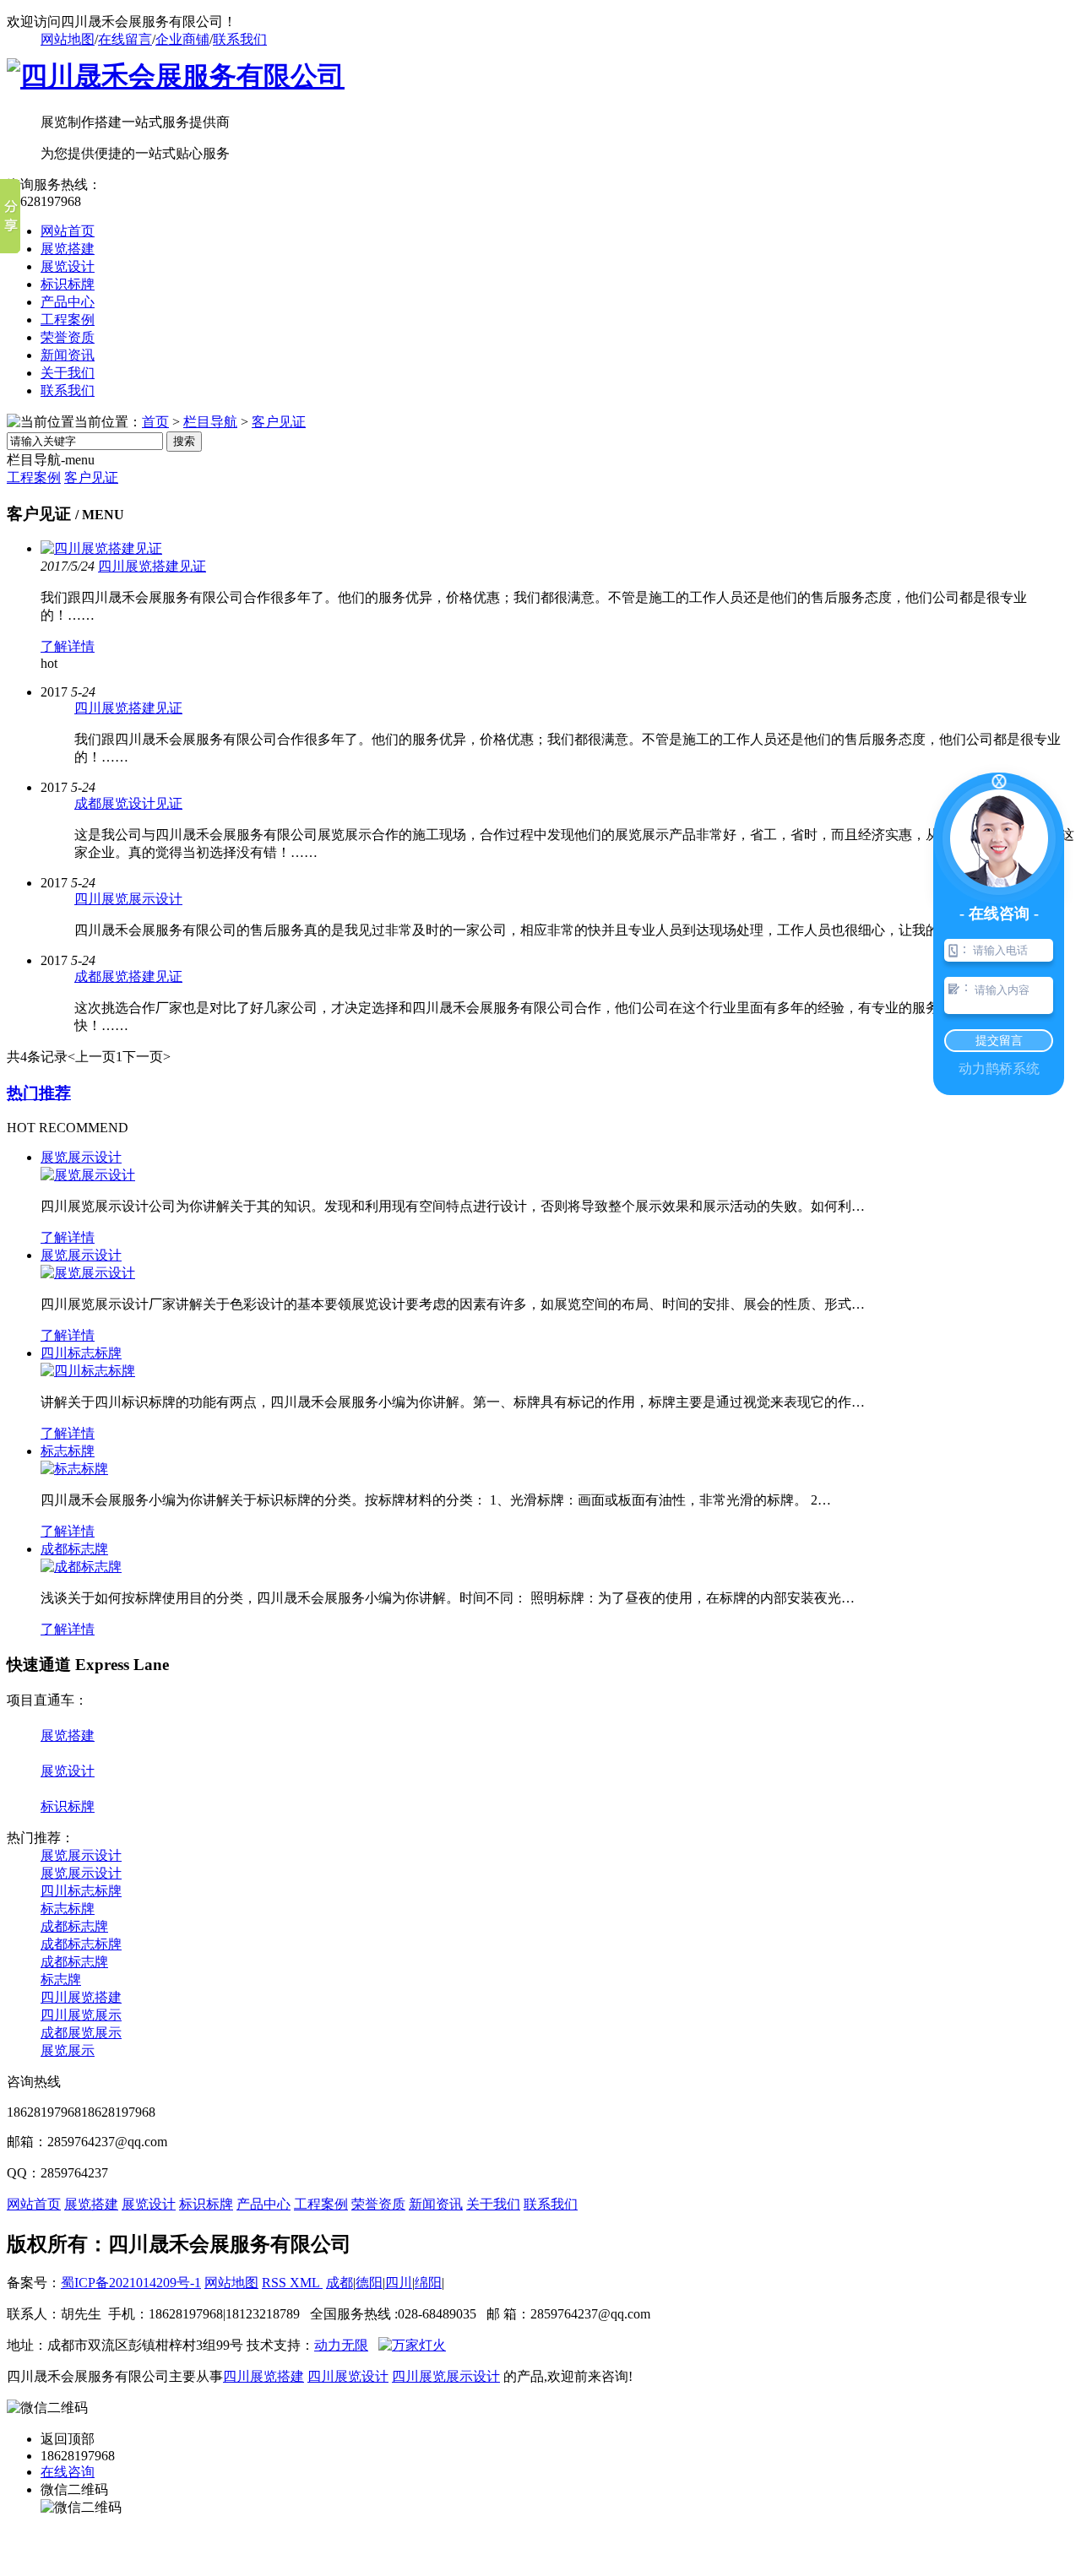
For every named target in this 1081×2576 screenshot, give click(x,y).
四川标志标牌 (81, 1353)
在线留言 (125, 39)
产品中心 (68, 302)
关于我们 (68, 373)
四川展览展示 (81, 2015)
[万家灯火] (412, 2345)
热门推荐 (39, 1093)
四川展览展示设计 (128, 899)
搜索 (184, 441)
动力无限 (341, 2345)
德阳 (369, 2283)
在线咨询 (68, 2472)
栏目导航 (210, 422)
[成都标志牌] (81, 1567)
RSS (276, 2283)
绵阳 (428, 2283)
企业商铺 (182, 39)
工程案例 (68, 320)
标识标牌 (68, 284)
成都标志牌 (74, 1549)
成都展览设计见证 (128, 803)
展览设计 (68, 266)
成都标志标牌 (81, 1944)
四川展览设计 (348, 2376)
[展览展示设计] (88, 1175)
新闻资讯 (68, 355)
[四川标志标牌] (88, 1371)
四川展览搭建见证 (152, 566)
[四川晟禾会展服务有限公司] (176, 76)
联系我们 (240, 39)
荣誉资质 (68, 337)
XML (306, 2283)
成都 (340, 2283)
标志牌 (61, 1979)
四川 (399, 2283)
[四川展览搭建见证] (101, 548)
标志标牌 (68, 1451)
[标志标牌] (74, 1469)
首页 (155, 422)
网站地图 (68, 39)
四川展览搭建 (81, 1997)
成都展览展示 (81, 2033)
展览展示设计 (81, 1157)
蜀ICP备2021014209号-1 (131, 2283)
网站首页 (68, 231)
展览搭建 (68, 249)
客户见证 (279, 422)
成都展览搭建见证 (128, 976)
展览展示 (68, 2050)
